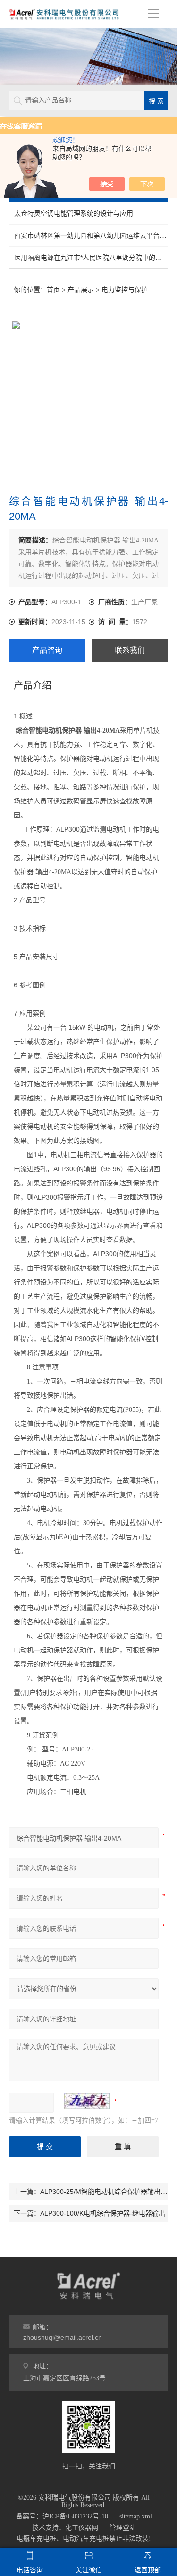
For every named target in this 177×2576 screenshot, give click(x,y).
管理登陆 (123, 2528)
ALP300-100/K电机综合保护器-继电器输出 (103, 2213)
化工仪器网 (82, 2528)
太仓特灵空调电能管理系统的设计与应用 (74, 213)
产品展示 (81, 290)
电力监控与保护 (125, 290)
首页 (53, 290)
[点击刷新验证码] (87, 2101)
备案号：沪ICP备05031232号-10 (62, 2516)
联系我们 (130, 650)
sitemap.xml (136, 2516)
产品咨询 (47, 650)
